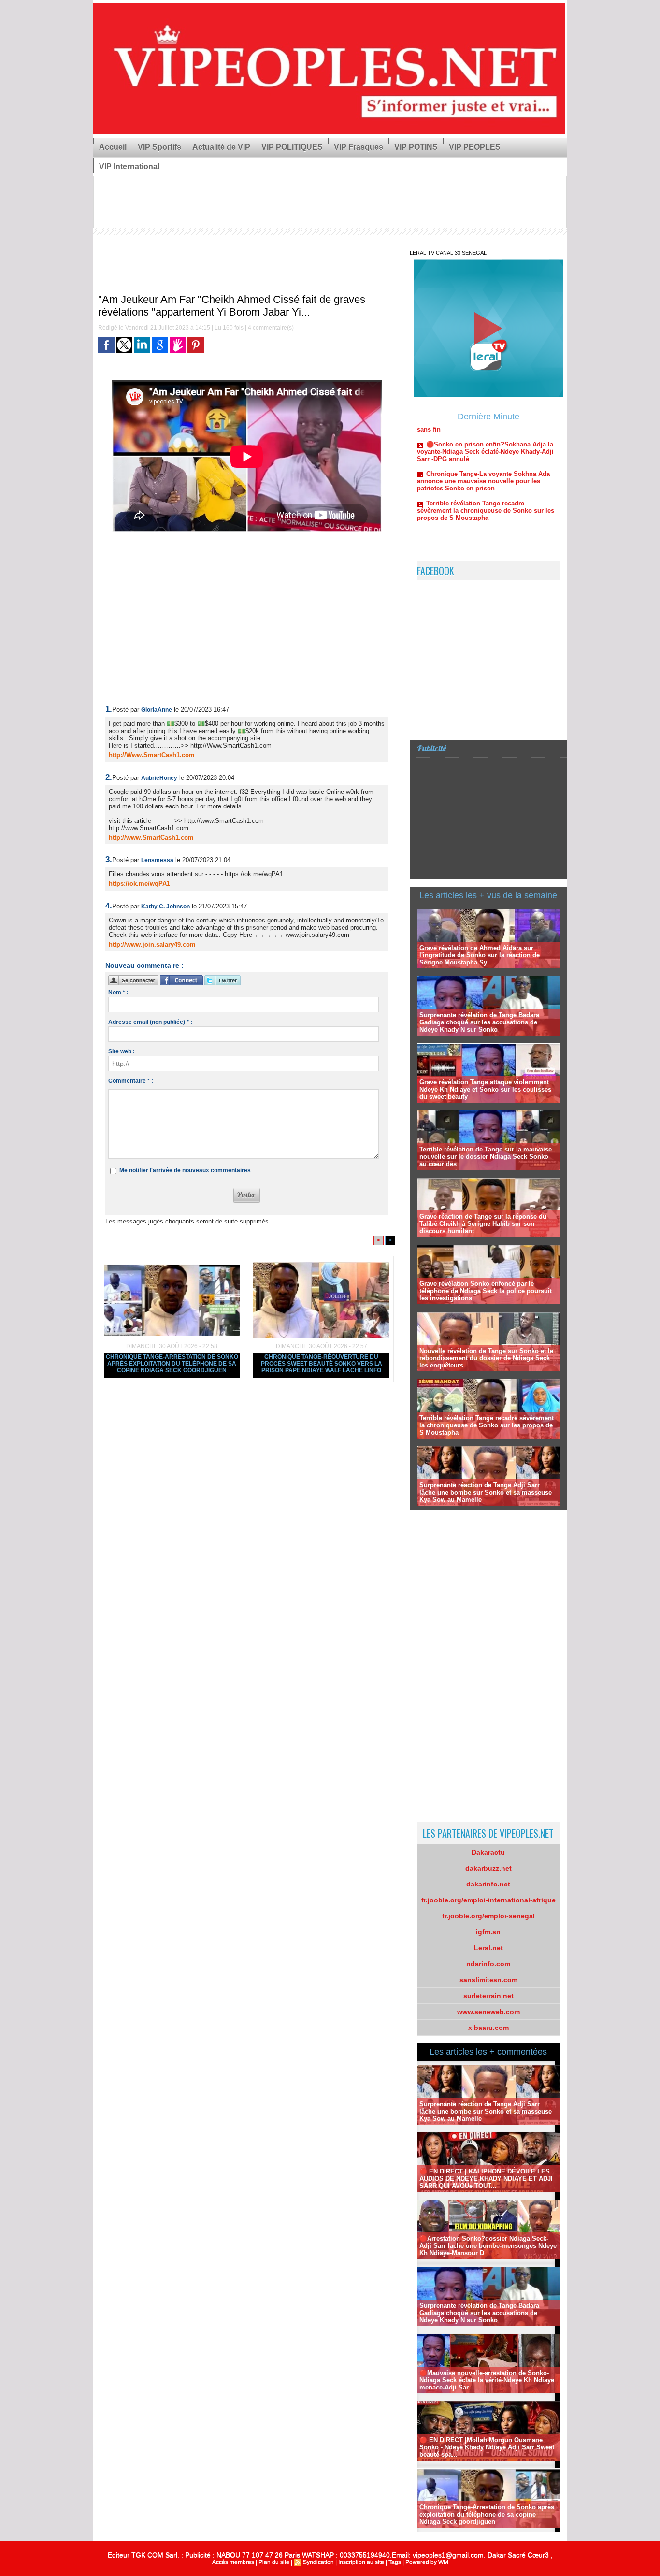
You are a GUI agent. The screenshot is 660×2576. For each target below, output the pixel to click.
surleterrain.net (488, 1996)
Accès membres (233, 2562)
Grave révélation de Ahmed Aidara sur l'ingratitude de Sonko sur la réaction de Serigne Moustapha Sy (480, 955)
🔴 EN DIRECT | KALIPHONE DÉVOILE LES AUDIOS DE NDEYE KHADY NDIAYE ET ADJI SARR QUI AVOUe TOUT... (486, 2179)
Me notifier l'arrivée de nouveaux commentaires (185, 1170)
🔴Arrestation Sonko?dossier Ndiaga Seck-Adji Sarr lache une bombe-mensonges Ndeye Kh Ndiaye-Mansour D (488, 2246)
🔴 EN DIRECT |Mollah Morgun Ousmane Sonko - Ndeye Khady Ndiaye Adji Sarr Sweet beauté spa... (487, 2447)
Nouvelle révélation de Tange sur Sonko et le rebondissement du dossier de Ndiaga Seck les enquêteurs (486, 1358)
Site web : (122, 1051)
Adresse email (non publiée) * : (150, 1022)
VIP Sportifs (159, 147)
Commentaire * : (131, 1081)
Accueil (113, 147)
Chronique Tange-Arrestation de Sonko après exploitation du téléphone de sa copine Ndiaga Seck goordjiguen (172, 1364)
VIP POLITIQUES (292, 147)
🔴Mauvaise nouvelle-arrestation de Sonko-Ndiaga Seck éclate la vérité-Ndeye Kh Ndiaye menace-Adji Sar (487, 2380)
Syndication (318, 2562)
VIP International (129, 166)
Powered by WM (427, 2562)
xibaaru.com (488, 2028)
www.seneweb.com (488, 2012)
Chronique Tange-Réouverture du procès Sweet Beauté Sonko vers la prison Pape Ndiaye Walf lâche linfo (322, 1364)
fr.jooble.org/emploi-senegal (488, 1916)
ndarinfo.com (488, 1964)
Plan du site (274, 2562)
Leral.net (488, 1948)
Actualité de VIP (221, 147)
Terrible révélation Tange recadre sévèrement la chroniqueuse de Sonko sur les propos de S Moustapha (486, 470)
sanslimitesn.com (488, 1980)
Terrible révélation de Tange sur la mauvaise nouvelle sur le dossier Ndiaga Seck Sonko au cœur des (486, 1157)
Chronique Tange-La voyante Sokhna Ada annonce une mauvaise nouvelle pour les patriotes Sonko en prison (483, 440)
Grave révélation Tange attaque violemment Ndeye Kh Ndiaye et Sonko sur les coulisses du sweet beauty (485, 1089)
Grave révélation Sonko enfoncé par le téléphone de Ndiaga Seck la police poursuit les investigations (486, 1291)
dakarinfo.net (488, 1884)
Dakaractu (488, 1852)
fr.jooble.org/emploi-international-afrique (488, 1900)
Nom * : (118, 993)
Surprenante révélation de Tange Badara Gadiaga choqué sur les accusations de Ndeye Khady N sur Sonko (479, 1022)
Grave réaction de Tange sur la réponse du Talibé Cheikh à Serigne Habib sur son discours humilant (483, 1224)
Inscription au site (361, 2562)
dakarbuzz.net (488, 1868)
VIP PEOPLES (475, 147)
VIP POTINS (416, 147)
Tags (395, 2562)
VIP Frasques (359, 147)
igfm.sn (488, 1932)
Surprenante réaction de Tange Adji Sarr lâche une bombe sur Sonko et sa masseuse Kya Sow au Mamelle (486, 1492)
